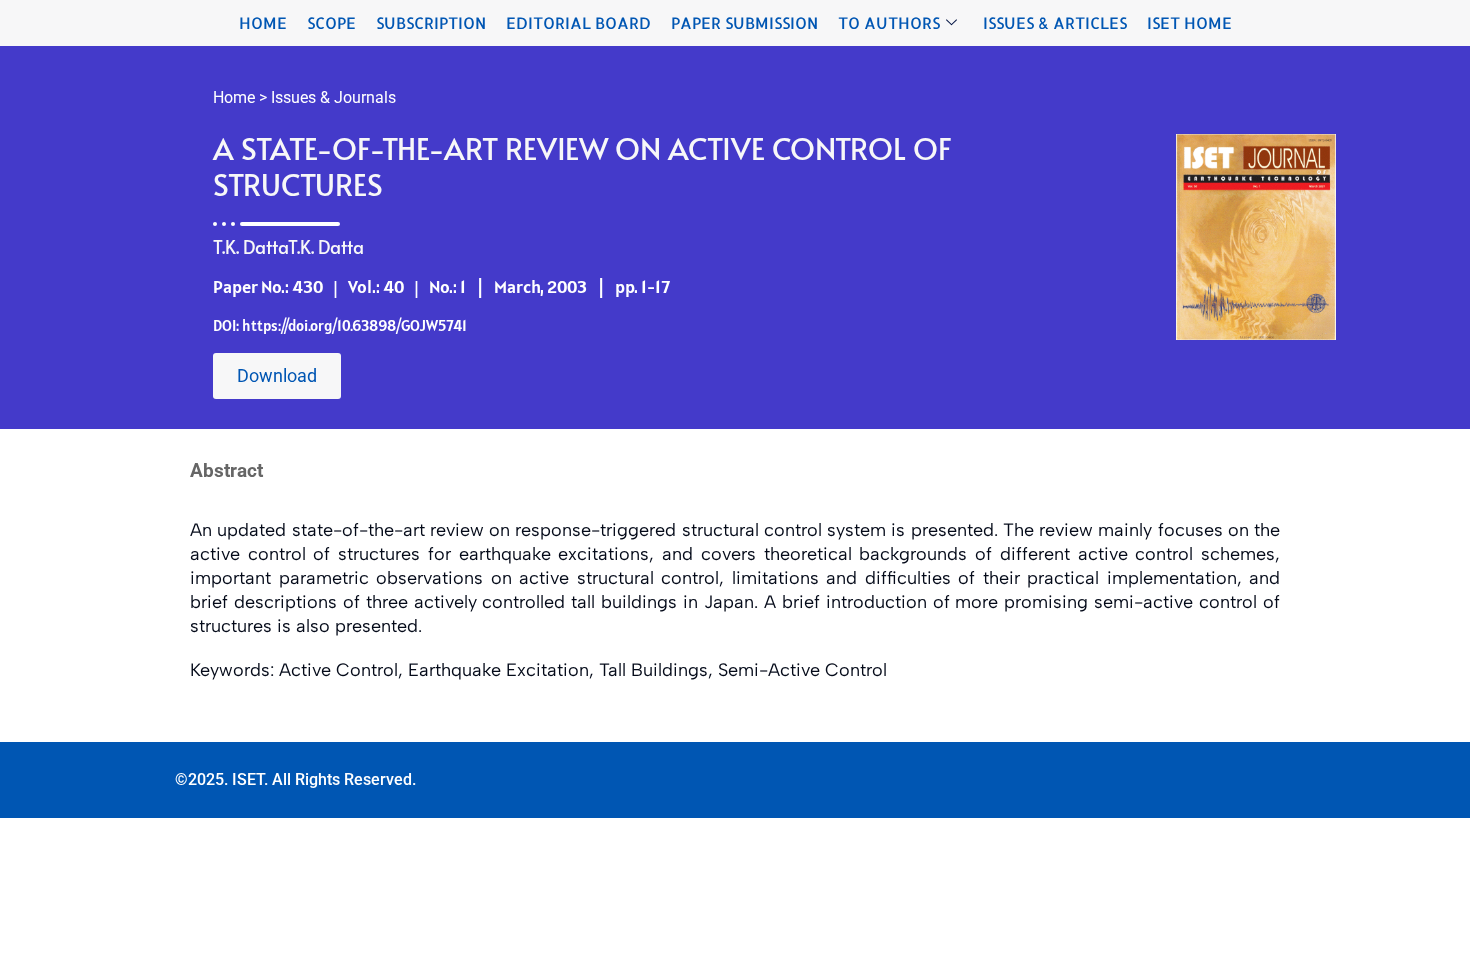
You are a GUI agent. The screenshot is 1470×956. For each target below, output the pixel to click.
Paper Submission (744, 22)
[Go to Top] (1440, 926)
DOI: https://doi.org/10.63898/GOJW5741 (340, 325)
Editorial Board (578, 22)
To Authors (889, 22)
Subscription (431, 22)
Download (277, 375)
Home (263, 22)
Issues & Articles (1055, 22)
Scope (331, 22)
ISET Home (1189, 22)
